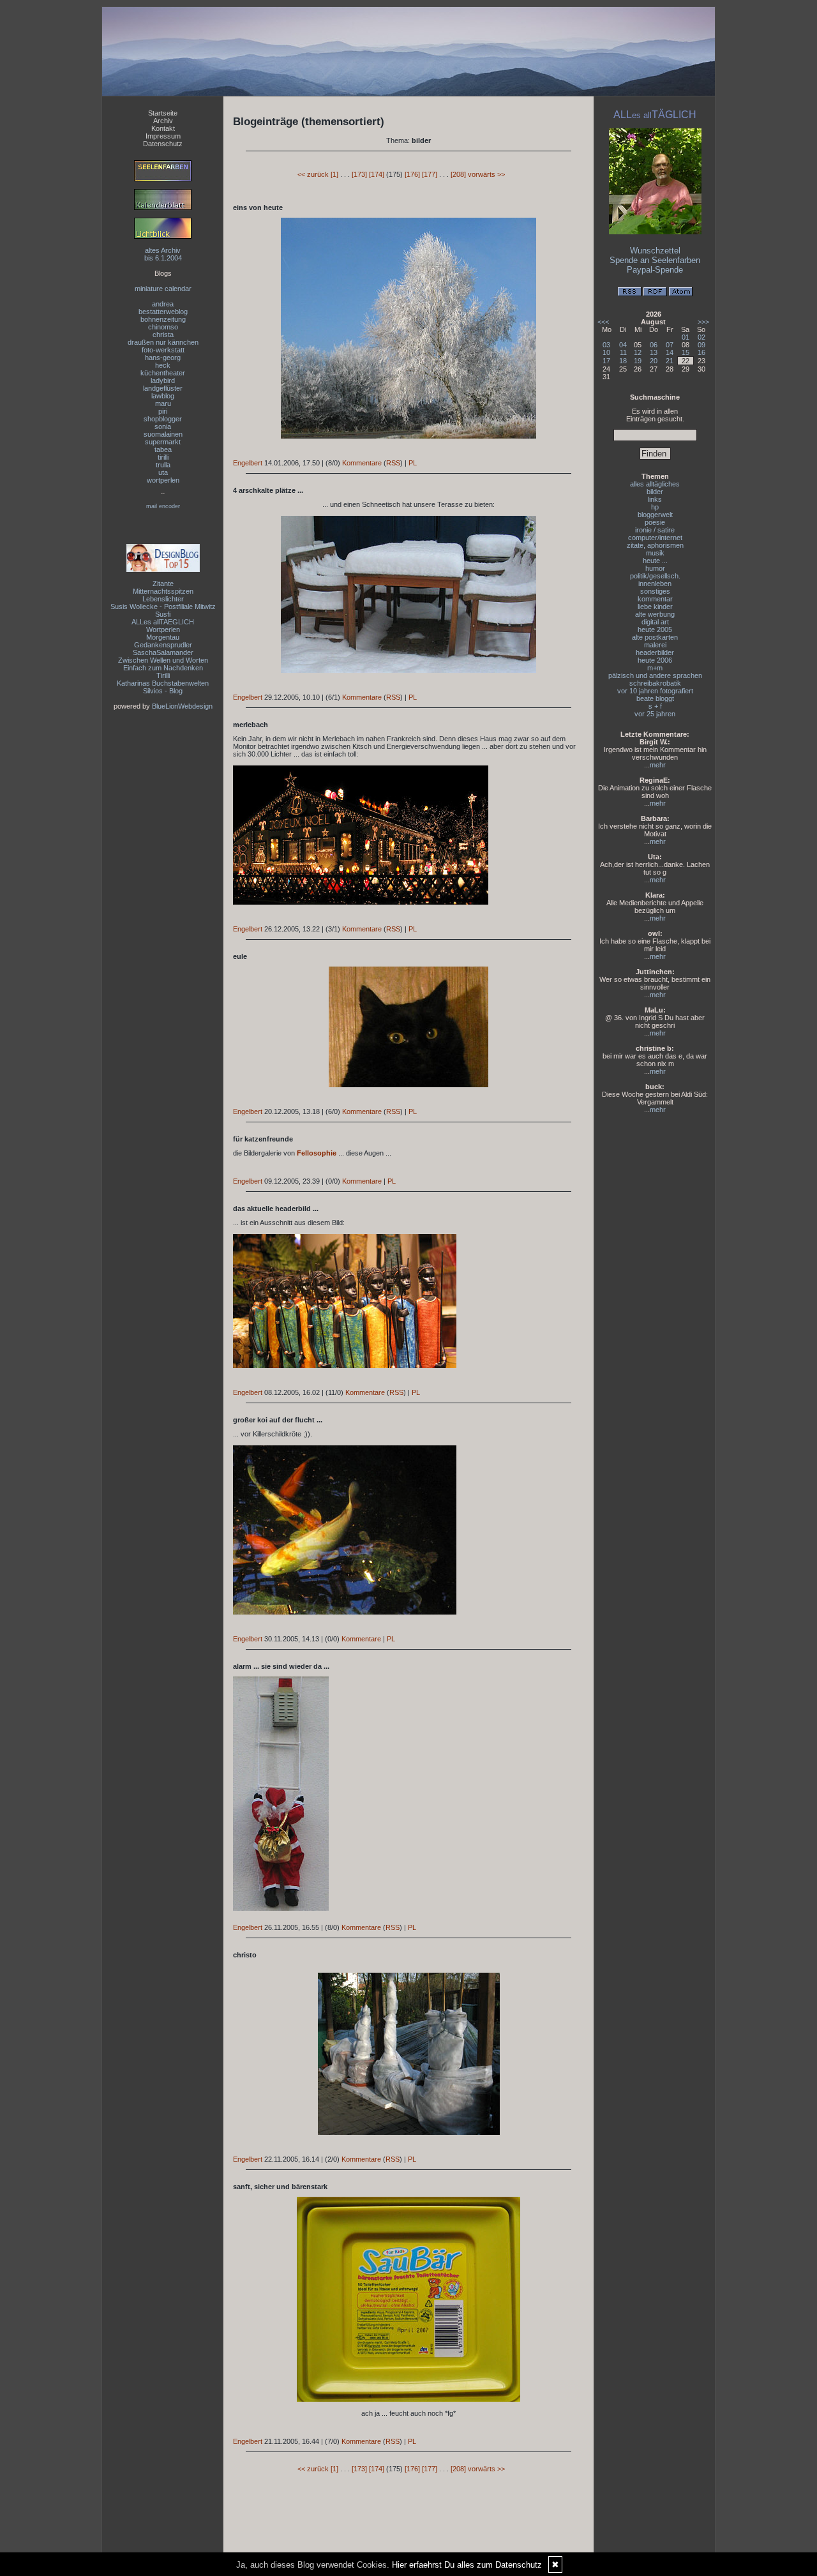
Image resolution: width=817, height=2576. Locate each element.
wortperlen (163, 480)
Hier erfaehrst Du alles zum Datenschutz (467, 2565)
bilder (655, 492)
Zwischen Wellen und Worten (163, 660)
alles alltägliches (655, 484)
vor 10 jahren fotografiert (655, 691)
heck (163, 365)
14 (670, 352)
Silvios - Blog (163, 691)
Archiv (163, 121)
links (655, 499)
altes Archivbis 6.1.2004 (163, 254)
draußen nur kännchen (163, 342)
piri (163, 411)
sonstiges (655, 591)
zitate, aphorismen (655, 545)
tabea (163, 449)
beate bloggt (655, 698)
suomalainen (163, 434)
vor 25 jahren (655, 714)
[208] (458, 174)
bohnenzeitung (163, 319)
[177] (430, 174)
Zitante (163, 584)
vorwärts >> (486, 174)
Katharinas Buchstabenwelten (163, 683)
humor (655, 568)
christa (163, 335)
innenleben (655, 584)
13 (654, 352)
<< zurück (313, 174)
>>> (703, 322)
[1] (334, 174)
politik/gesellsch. (655, 576)
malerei (655, 645)
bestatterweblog (163, 312)
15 (686, 352)
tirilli (163, 457)
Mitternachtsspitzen (163, 591)
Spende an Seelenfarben (655, 260)
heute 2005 (655, 629)
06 (654, 345)
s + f (655, 706)
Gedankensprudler (163, 645)
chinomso (163, 327)
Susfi (163, 614)
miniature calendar (163, 289)
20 (654, 361)
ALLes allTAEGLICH (163, 622)
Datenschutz (163, 144)
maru (163, 403)
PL (413, 463)
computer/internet (655, 538)
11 (623, 352)
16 (701, 352)
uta (163, 472)
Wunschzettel (655, 251)
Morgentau (163, 637)
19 (638, 361)
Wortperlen (163, 629)
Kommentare (362, 463)
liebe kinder (655, 606)
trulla (163, 465)
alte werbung (655, 614)
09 (701, 345)
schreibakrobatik (655, 683)
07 (670, 345)
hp (655, 507)
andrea (163, 304)
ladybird (163, 380)
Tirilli (163, 675)
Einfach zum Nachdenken (163, 668)
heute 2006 (655, 660)
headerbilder (655, 652)
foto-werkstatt (163, 350)
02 (701, 337)
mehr (658, 765)
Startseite (163, 113)
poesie (655, 522)
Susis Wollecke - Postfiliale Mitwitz (163, 606)
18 (623, 361)
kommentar (655, 599)
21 (670, 361)
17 (606, 361)
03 (606, 345)
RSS (393, 463)
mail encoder (163, 506)
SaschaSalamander (163, 652)
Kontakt (163, 128)
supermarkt (163, 442)
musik (655, 553)
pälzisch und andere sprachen (655, 675)
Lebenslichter (163, 599)
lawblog (163, 396)
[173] (359, 174)
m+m (655, 668)
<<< (603, 322)
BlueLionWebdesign (182, 706)
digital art (655, 622)
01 (686, 337)
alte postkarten (655, 637)
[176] (412, 174)
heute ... (655, 561)
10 (606, 352)
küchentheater (163, 373)
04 (623, 345)
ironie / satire (655, 530)
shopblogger (163, 419)
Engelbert (248, 463)
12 (638, 352)
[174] (377, 174)
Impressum (163, 136)
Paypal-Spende (655, 270)
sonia (163, 426)
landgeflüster (163, 388)
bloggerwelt (655, 515)
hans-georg (163, 358)
